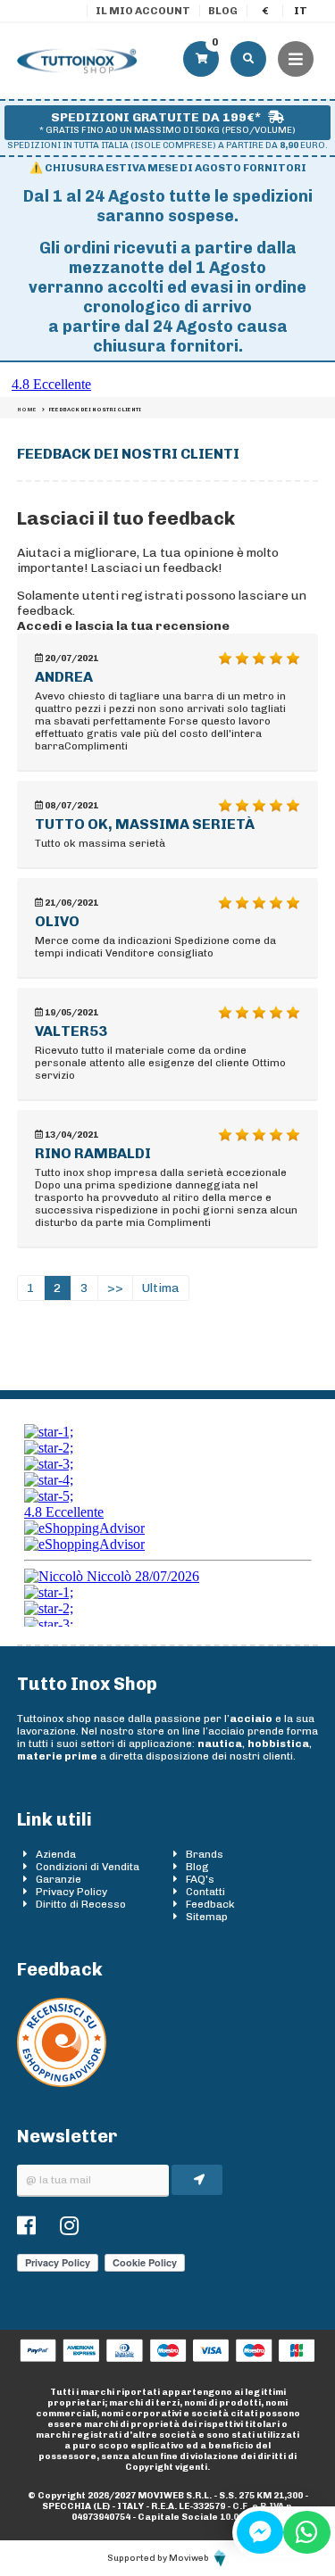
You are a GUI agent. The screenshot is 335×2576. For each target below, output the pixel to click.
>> (115, 1288)
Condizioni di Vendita (88, 1867)
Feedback (210, 1904)
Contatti (205, 1892)
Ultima (161, 1288)
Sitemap (207, 1917)
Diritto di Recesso (81, 1904)
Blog (223, 11)
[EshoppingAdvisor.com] (62, 2083)
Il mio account (143, 11)
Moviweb (190, 2558)
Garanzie (59, 1879)
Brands (205, 1854)
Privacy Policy (71, 1892)
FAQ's (200, 1879)
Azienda (56, 1854)
